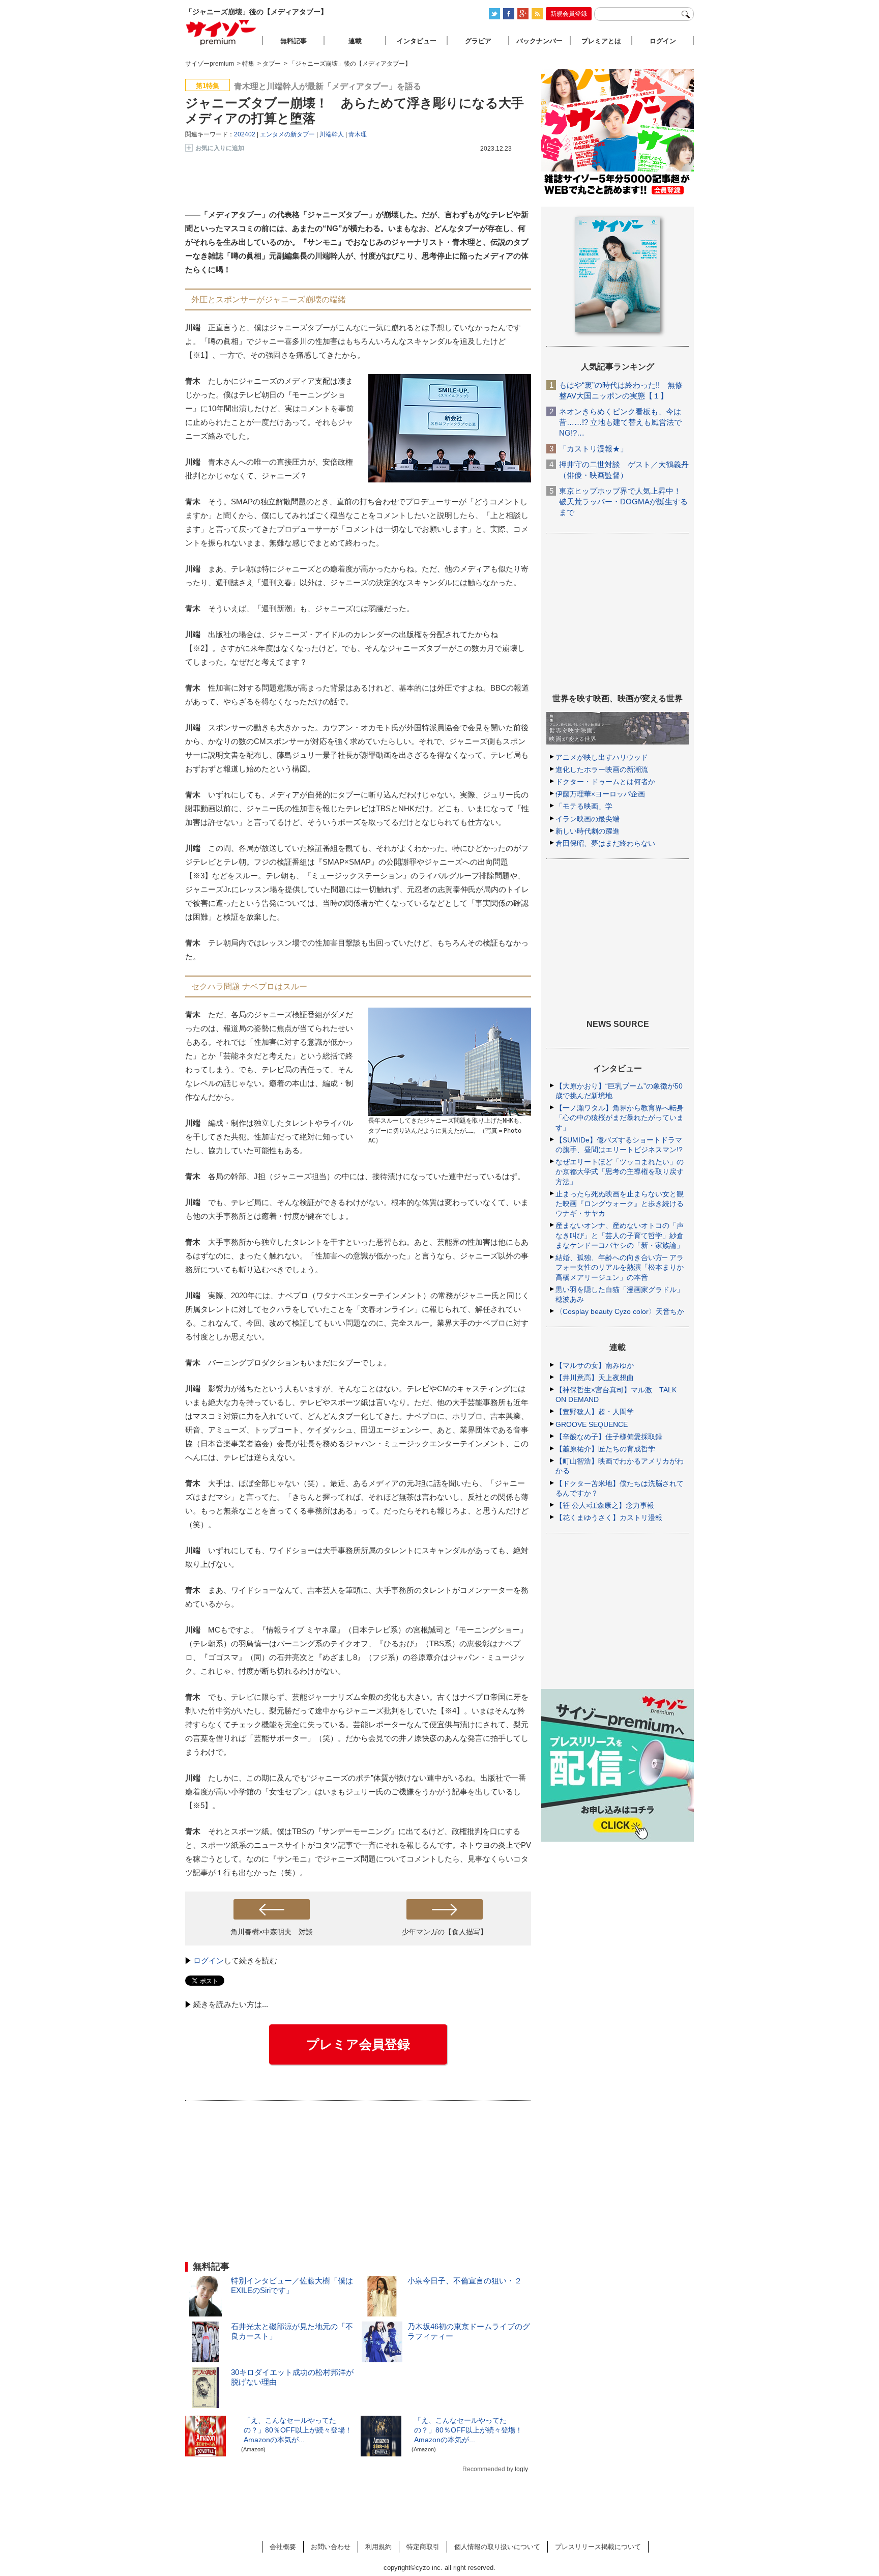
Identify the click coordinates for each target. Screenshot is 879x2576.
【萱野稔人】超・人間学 (595, 1412)
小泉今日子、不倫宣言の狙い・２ (465, 2281)
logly (521, 2469)
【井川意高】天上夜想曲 (595, 1378)
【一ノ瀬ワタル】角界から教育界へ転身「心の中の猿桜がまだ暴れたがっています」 (620, 1118)
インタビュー (417, 41)
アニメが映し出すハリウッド (602, 757)
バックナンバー (539, 41)
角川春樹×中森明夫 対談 (272, 1932)
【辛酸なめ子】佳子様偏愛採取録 (609, 1437)
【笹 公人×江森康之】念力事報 (605, 1505)
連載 (355, 41)
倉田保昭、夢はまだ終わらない (605, 843)
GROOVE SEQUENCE (592, 1424)
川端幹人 (332, 134)
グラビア (478, 41)
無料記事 (294, 41)
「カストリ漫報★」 (593, 449)
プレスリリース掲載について (598, 2547)
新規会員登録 (569, 14)
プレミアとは (601, 41)
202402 (245, 134)
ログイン (209, 1960)
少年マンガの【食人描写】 (445, 1932)
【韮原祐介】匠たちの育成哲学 (605, 1449)
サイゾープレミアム (221, 32)
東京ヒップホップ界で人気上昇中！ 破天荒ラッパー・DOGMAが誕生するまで (623, 502)
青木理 (358, 134)
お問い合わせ (331, 2547)
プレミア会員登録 (358, 2044)
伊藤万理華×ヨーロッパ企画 (600, 794)
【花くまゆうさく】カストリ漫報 (609, 1518)
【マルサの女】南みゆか (595, 1365)
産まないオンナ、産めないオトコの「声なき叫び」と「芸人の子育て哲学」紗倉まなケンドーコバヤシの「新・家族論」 (620, 1235)
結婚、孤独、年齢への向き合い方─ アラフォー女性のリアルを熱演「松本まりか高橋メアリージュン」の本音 (620, 1267)
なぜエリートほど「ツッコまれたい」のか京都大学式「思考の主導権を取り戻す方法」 (620, 1171)
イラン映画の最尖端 (588, 819)
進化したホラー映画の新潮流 (602, 769)
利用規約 (378, 2547)
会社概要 (283, 2547)
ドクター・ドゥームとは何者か (605, 782)
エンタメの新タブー (287, 134)
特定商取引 (423, 2547)
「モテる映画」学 (584, 806)
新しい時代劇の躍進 (588, 831)
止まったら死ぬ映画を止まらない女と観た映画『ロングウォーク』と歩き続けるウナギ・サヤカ (620, 1204)
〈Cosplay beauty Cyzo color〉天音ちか (620, 1311)
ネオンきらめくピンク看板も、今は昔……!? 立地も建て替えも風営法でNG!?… (620, 422)
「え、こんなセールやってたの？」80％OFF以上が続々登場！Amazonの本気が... (298, 2430)
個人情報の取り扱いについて (497, 2547)
